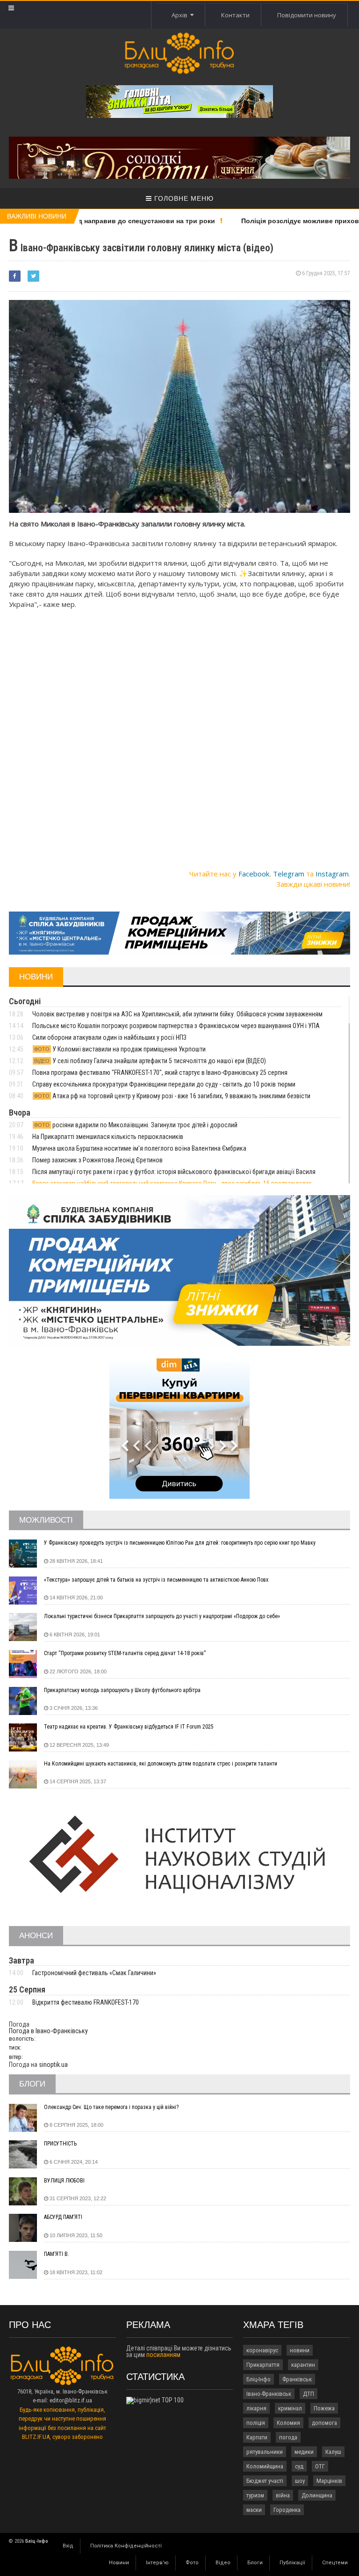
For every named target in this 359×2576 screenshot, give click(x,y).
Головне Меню (183, 198)
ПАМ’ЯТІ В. (57, 2254)
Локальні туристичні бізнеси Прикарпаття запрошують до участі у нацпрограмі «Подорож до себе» (162, 1616)
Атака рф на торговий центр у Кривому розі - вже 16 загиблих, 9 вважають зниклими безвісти (172, 1096)
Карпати (257, 2437)
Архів (181, 15)
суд (299, 2466)
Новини (119, 2563)
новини (300, 2350)
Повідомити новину (307, 15)
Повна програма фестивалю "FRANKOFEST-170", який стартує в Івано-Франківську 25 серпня (160, 1073)
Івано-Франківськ (269, 2394)
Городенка (287, 2510)
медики (304, 2452)
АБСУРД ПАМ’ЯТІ (63, 2217)
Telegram (289, 874)
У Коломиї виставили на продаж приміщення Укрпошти (120, 1049)
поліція (256, 2423)
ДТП (309, 2394)
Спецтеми (335, 2563)
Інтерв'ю (157, 2563)
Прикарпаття (263, 2365)
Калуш (333, 2452)
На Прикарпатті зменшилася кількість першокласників (108, 1137)
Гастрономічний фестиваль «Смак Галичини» (94, 1973)
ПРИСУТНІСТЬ (60, 2144)
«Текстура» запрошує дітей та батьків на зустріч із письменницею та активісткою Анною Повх (156, 1580)
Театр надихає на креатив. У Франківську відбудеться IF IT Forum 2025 (129, 1727)
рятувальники (265, 2452)
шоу (300, 2481)
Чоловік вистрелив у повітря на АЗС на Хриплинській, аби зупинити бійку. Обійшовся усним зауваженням (177, 1014)
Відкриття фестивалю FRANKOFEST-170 (86, 2002)
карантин (303, 2365)
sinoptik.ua (53, 2065)
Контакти (235, 15)
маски (254, 2510)
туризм (255, 2495)
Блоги (255, 2563)
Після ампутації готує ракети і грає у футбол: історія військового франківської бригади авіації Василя (174, 1172)
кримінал (290, 2408)
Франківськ (297, 2379)
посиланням (163, 2355)
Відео (223, 2563)
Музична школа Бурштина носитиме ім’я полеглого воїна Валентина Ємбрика (139, 1148)
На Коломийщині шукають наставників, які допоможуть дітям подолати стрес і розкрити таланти (161, 1764)
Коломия (288, 2423)
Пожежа (324, 2408)
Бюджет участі (265, 2481)
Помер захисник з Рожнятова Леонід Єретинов (97, 1160)
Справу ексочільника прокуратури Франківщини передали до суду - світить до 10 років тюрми (164, 1084)
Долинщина (317, 2495)
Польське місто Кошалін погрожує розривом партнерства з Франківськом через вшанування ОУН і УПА (176, 1026)
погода (288, 2437)
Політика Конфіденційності (126, 2546)
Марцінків (329, 2481)
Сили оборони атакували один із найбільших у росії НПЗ (109, 1037)
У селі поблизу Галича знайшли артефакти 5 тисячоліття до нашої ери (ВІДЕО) (150, 1061)
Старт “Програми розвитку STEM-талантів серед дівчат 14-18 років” (125, 1653)
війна (283, 2495)
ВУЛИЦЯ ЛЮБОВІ (64, 2181)
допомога (324, 2423)
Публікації (292, 2563)
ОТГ (320, 2466)
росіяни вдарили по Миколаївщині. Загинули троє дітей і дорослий (136, 1125)
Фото (192, 2563)
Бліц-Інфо (258, 2379)
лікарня (256, 2408)
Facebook (254, 874)
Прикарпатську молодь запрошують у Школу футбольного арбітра (122, 1690)
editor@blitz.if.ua (71, 2400)
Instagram (332, 874)
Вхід (68, 2546)
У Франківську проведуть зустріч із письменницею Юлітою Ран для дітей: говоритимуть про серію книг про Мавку (180, 1543)
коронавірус (262, 2350)
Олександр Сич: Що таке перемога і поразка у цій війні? (111, 2107)
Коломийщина (265, 2466)
